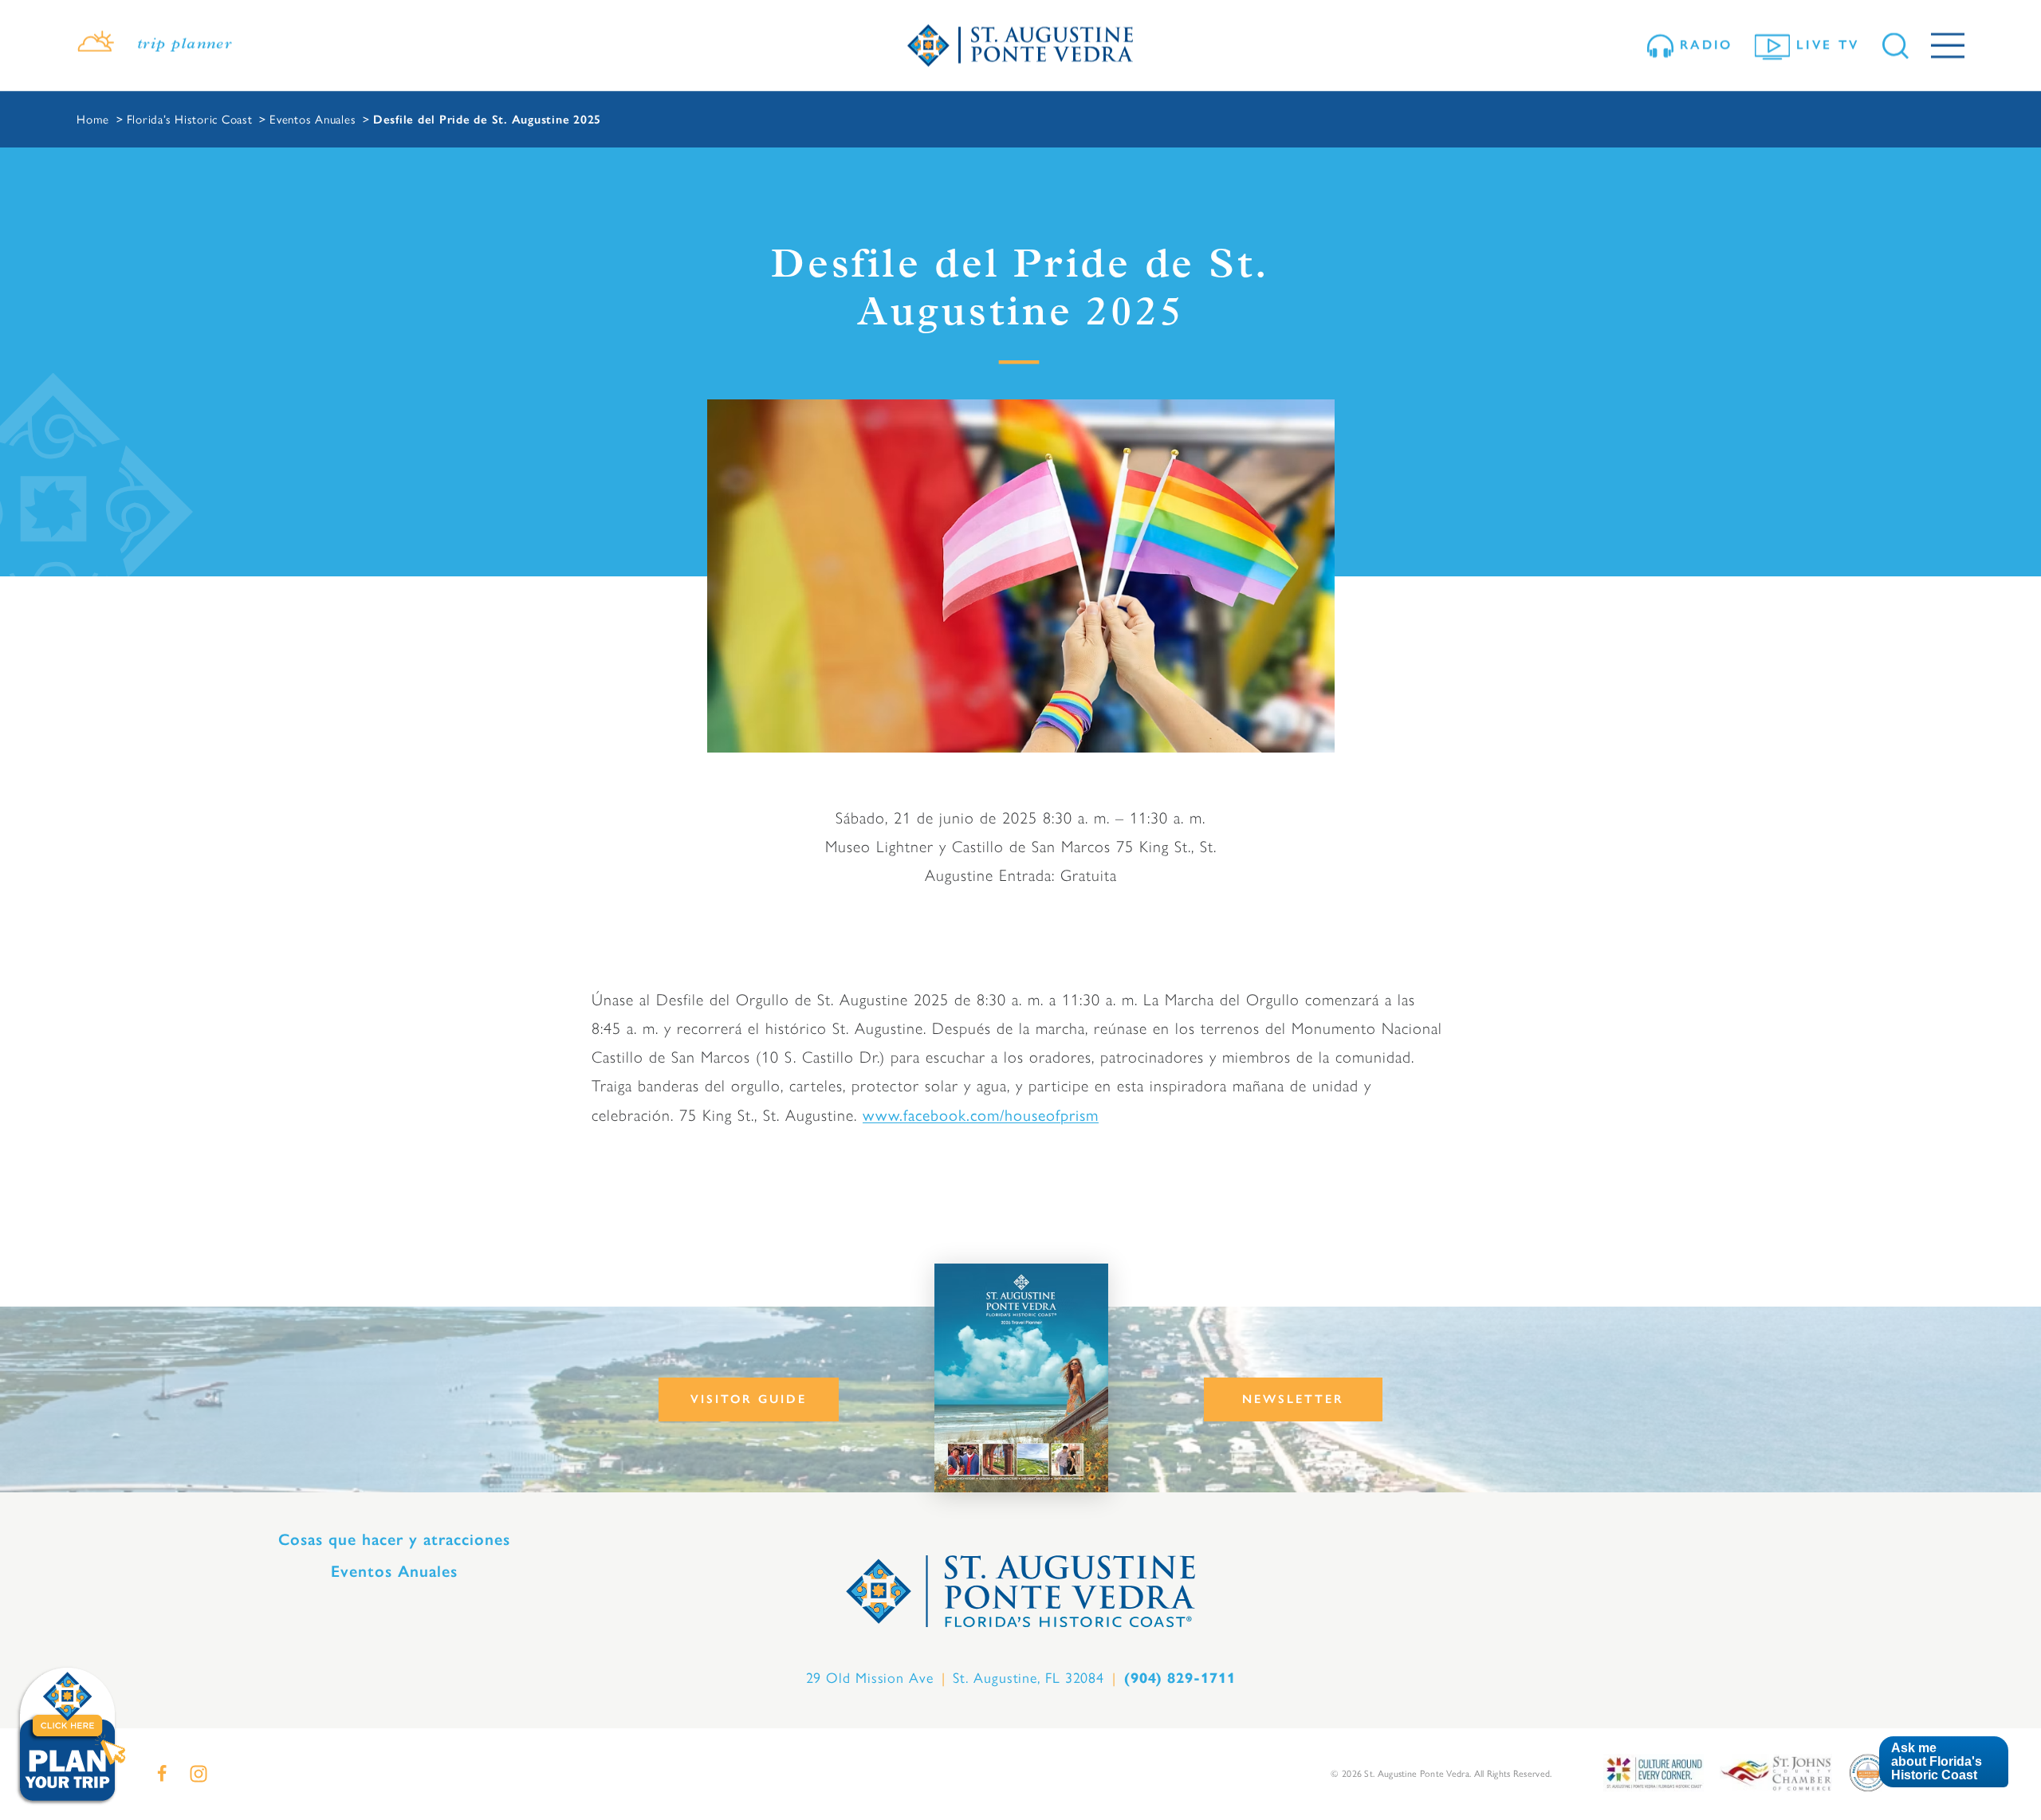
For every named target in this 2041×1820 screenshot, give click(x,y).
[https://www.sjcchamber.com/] (1776, 1772)
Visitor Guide (749, 1399)
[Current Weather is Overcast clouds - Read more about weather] (96, 45)
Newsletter (1293, 1399)
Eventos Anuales (394, 1571)
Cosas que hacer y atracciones (394, 1539)
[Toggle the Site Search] (1895, 46)
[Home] (1020, 46)
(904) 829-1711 (1180, 1678)
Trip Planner (185, 45)
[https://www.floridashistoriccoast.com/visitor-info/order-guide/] (1021, 1378)
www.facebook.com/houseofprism (981, 1114)
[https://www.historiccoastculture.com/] (1654, 1772)
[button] (1943, 1762)
